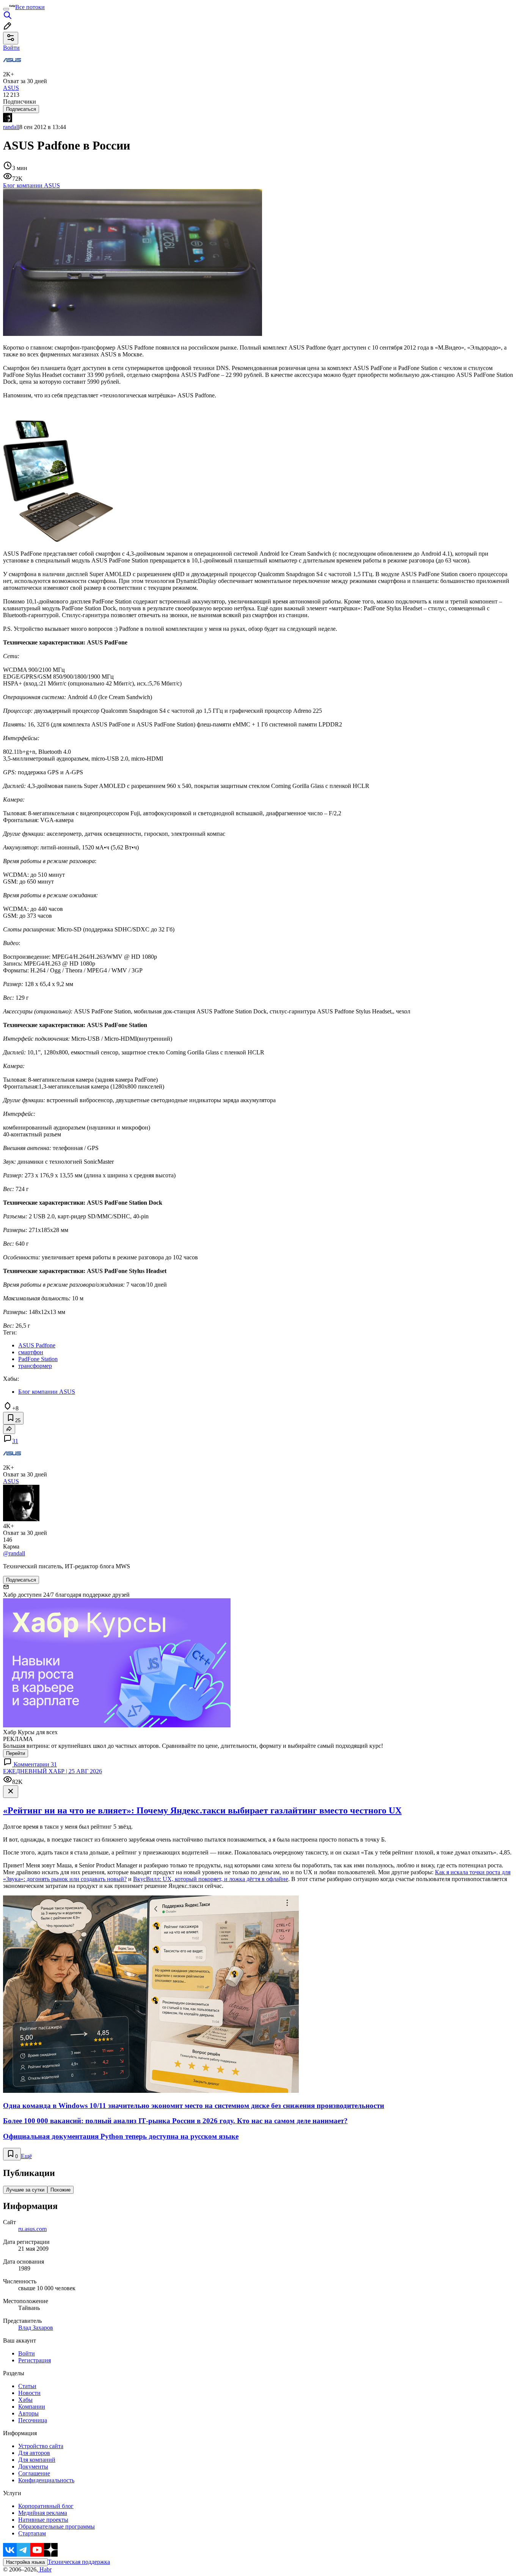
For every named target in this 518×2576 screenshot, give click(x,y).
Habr (45, 2569)
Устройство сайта (41, 2446)
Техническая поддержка (79, 2562)
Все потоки (30, 7)
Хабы (25, 2400)
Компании (32, 2407)
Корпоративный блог (46, 2506)
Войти (27, 2353)
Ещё (26, 2156)
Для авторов (34, 2453)
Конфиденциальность (46, 2480)
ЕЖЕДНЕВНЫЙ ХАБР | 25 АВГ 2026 (53, 1771)
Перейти (16, 1753)
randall (11, 127)
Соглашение (34, 2473)
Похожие (60, 2190)
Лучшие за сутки (25, 2190)
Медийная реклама (43, 2513)
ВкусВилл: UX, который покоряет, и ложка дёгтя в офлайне (211, 1879)
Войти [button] (11, 48)
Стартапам (32, 2533)
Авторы (28, 2413)
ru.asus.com (32, 2229)
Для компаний (37, 2460)
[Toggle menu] (6, 9)
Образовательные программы (57, 2526)
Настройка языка (25, 2562)
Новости (29, 2393)
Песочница (33, 2420)
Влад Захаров (36, 2328)
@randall (14, 1553)
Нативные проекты (43, 2520)
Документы (33, 2467)
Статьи (27, 2386)
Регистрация (35, 2360)
